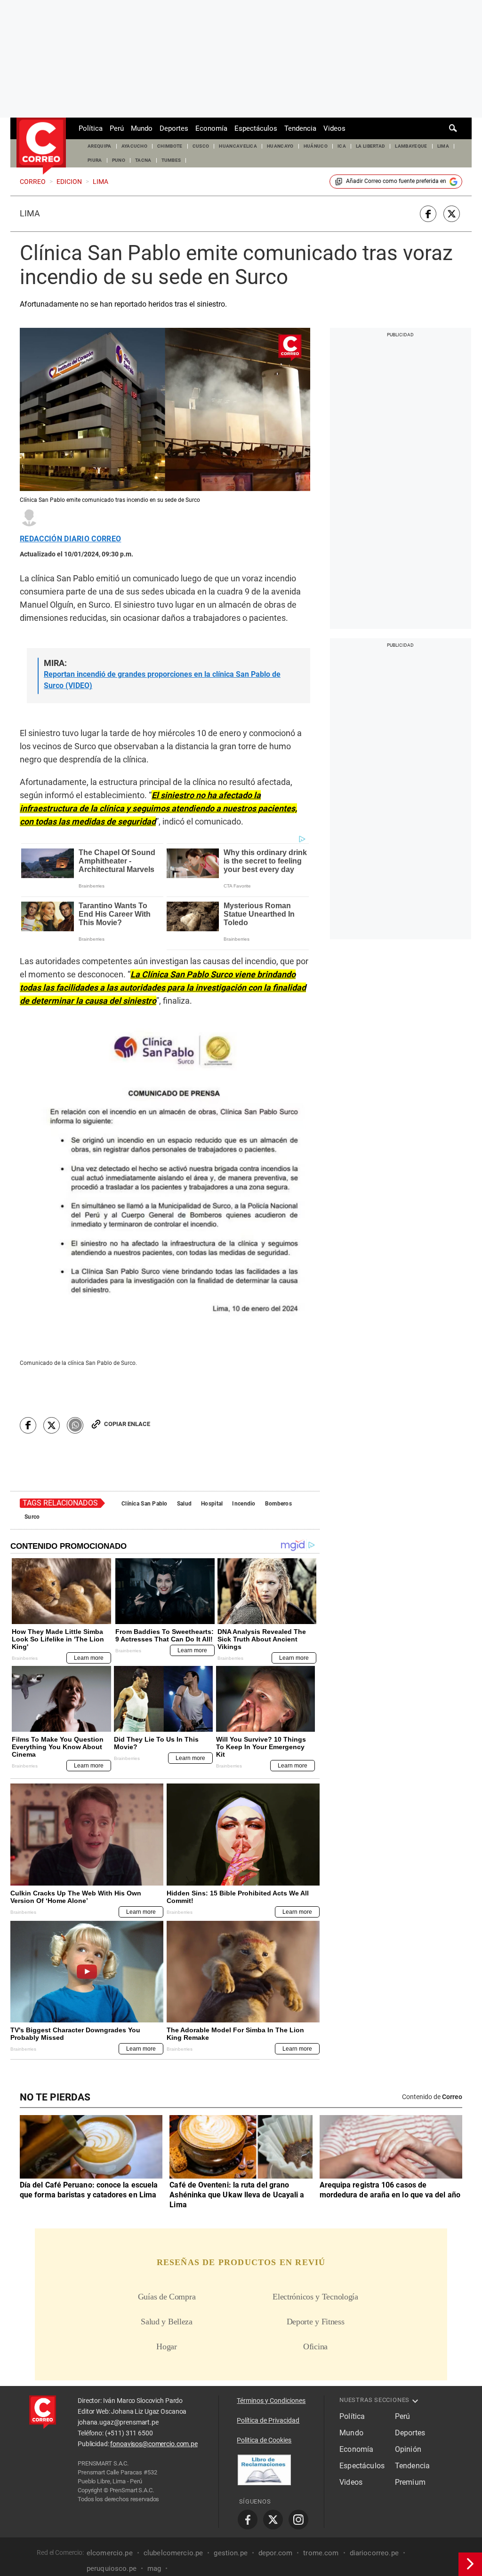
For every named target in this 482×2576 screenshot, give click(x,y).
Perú (117, 128)
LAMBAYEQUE (411, 146)
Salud (184, 1504)
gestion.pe (231, 2553)
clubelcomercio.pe (173, 2553)
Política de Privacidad (268, 2420)
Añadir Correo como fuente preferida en (396, 181)
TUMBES (171, 160)
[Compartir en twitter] (452, 214)
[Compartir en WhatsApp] (75, 1425)
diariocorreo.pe (374, 2553)
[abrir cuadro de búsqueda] (453, 128)
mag (154, 2568)
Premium (410, 2482)
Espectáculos (256, 128)
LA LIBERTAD (371, 146)
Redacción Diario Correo (70, 539)
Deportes (174, 128)
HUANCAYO (280, 146)
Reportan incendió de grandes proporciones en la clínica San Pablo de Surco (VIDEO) (162, 680)
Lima (30, 214)
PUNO (119, 160)
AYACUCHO (135, 146)
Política (91, 128)
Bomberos (278, 1504)
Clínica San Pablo (145, 1504)
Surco (32, 1517)
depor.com (275, 2553)
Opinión (408, 2449)
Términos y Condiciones (271, 2401)
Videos (334, 128)
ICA (342, 146)
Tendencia (300, 128)
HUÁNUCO (316, 146)
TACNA (143, 160)
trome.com (321, 2553)
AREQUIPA (100, 146)
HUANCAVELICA (238, 146)
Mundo (142, 128)
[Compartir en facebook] (428, 214)
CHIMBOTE (170, 146)
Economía (211, 128)
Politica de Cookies (264, 2440)
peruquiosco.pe (112, 2568)
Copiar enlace (127, 1424)
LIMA (443, 146)
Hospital (212, 1504)
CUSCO (201, 146)
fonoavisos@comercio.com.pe (154, 2444)
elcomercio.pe (110, 2553)
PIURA (95, 160)
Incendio (244, 1504)
